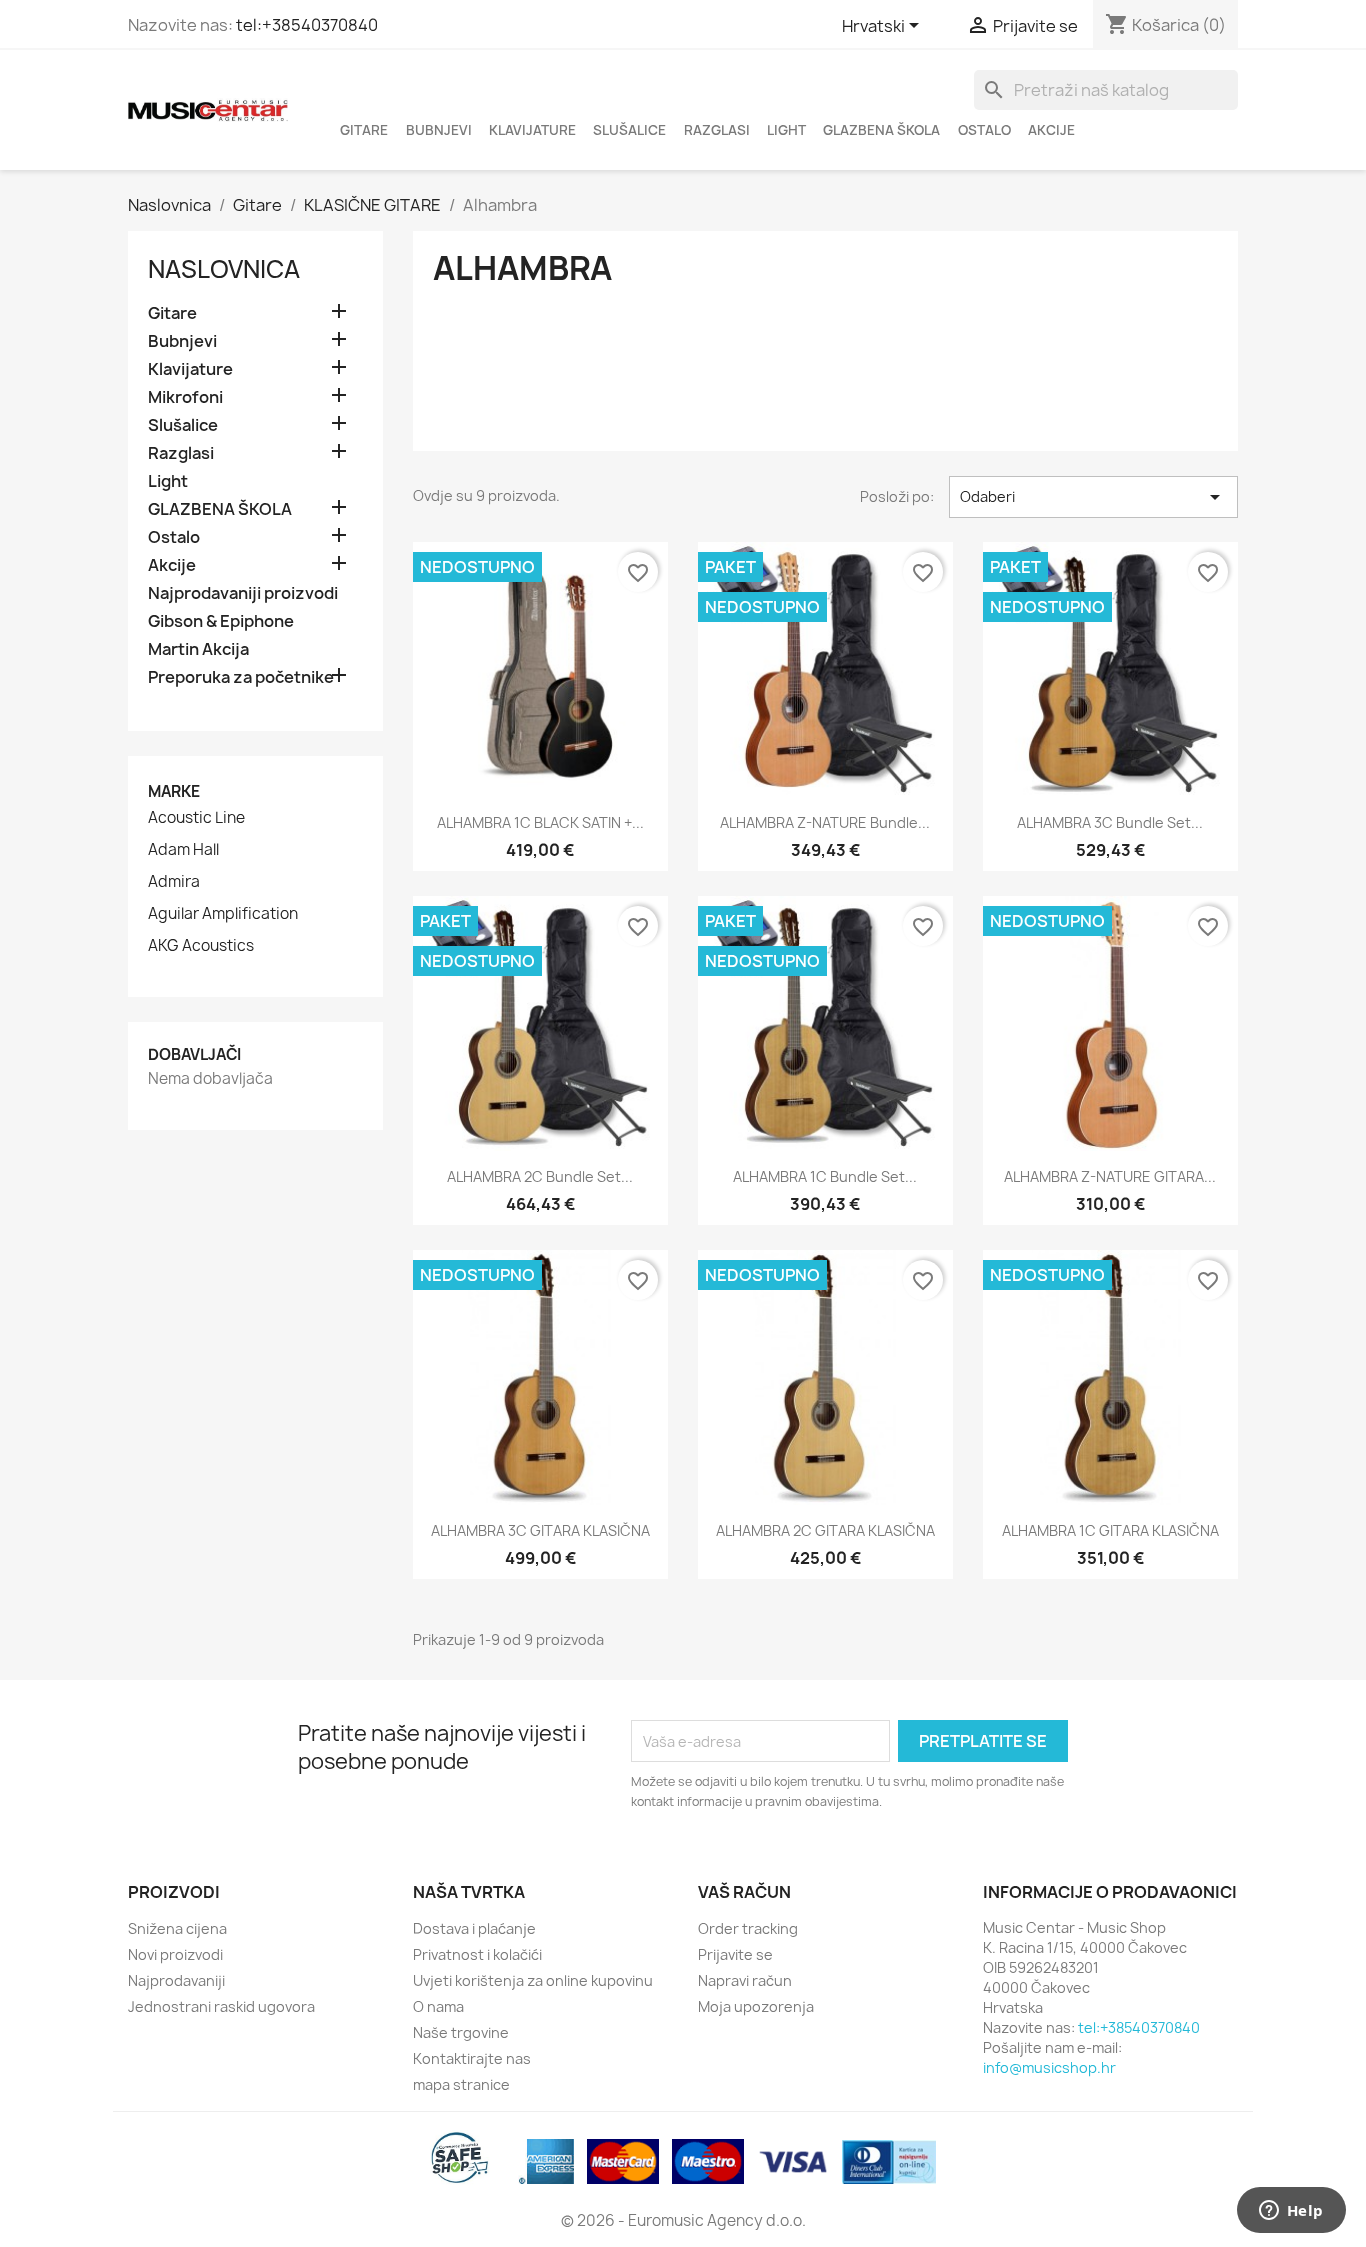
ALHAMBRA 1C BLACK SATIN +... (540, 822)
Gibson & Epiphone (221, 621)
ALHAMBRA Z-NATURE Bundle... (825, 822)
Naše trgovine (461, 2032)
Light (786, 130)
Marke (174, 791)
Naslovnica (224, 269)
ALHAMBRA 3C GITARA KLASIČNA (540, 1530)
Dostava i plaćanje (474, 1928)
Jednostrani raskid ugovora (221, 2006)
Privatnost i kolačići (477, 1954)
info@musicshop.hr (1049, 2067)
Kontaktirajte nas (472, 2058)
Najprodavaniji (176, 1980)
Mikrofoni (185, 397)
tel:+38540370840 (307, 25)
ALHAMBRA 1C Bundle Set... (825, 1176)
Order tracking (748, 1928)
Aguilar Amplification (223, 914)
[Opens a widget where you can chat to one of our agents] (1291, 2212)
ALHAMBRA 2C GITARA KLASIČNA (825, 1530)
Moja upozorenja (756, 2006)
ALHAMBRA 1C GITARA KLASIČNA (1110, 1530)
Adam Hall (183, 850)
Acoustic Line (196, 818)
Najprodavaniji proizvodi (243, 593)
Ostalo (984, 130)
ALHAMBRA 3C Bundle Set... (1110, 822)
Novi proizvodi (175, 1954)
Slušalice (629, 130)
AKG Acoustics (201, 946)
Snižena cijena (177, 1928)
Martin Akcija (198, 649)
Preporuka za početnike (241, 677)
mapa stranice (461, 2084)
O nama (438, 2006)
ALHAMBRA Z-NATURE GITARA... (1110, 1176)
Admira (174, 882)
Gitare (364, 130)
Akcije (1051, 130)
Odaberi (1093, 497)
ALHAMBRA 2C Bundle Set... (540, 1176)
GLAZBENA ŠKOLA (881, 130)
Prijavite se (735, 1954)
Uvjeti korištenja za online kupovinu (533, 1980)
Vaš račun (744, 1892)
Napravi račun (745, 1980)
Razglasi (717, 130)
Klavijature (532, 130)
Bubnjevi (439, 130)
